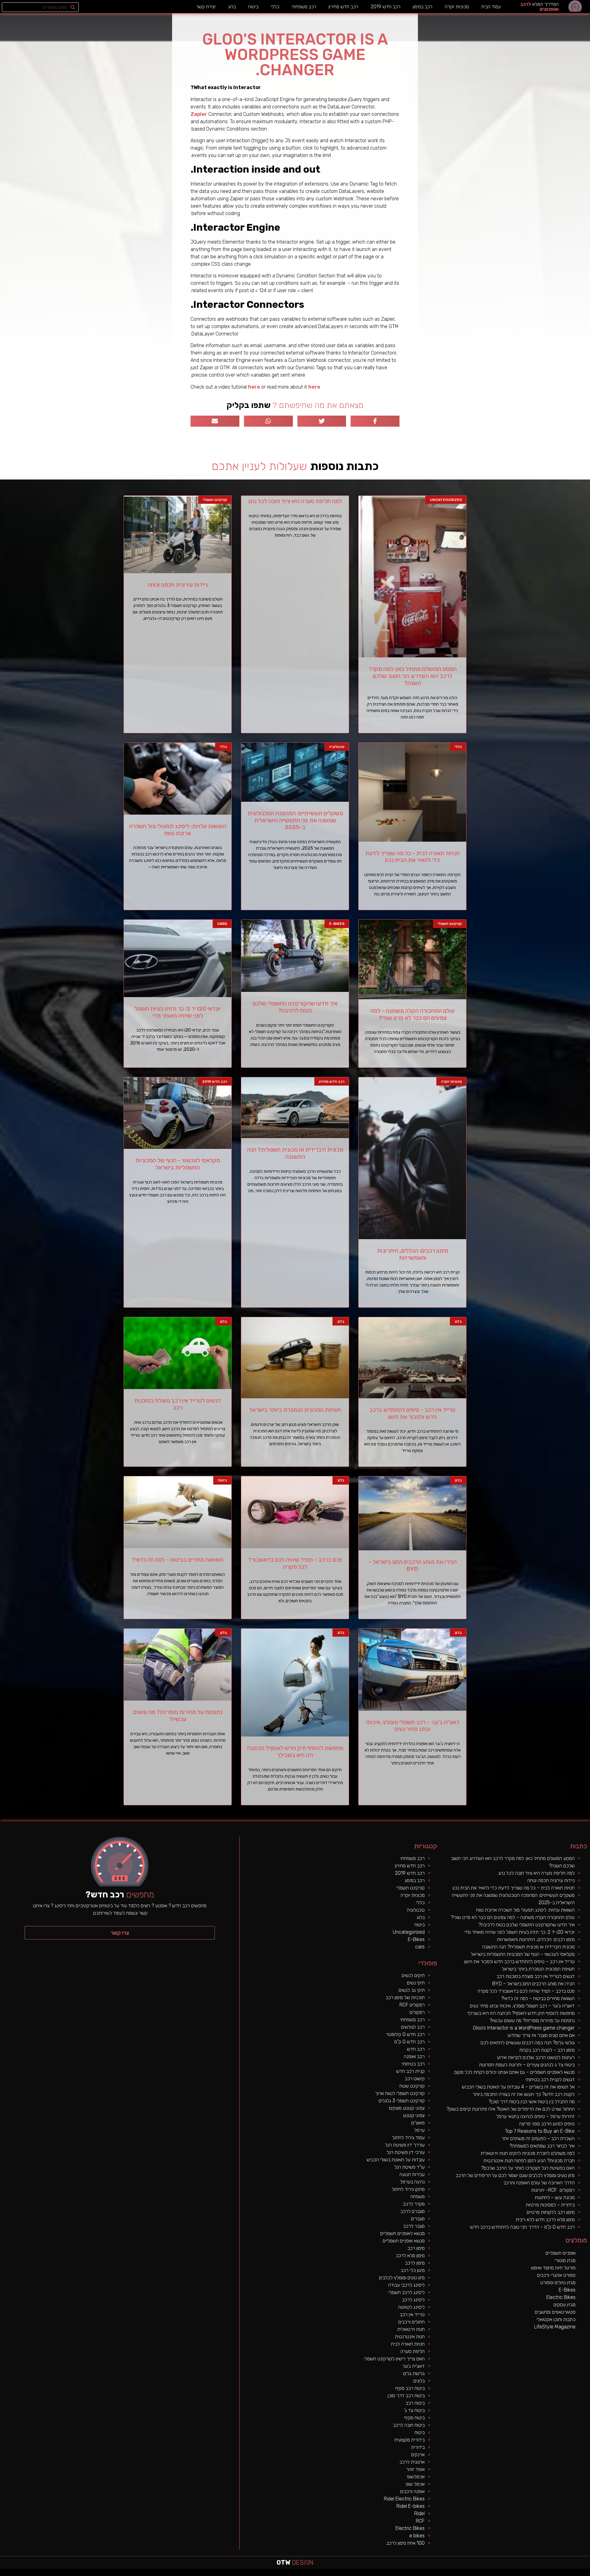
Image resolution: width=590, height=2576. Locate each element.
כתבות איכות (538, 2574)
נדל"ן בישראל (403, 2574)
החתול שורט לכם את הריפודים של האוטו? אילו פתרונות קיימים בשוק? (511, 2109)
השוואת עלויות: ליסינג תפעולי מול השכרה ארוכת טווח (178, 830)
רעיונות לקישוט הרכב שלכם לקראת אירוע (536, 2057)
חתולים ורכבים (411, 2322)
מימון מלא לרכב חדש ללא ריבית (545, 2220)
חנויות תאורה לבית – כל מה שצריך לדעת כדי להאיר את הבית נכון (413, 857)
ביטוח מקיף (414, 2418)
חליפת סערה (413, 2351)
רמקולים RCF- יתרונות (553, 2190)
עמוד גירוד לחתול (408, 2138)
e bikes (417, 2536)
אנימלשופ (416, 2477)
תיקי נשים (416, 1983)
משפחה (417, 2196)
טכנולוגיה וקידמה (526, 2574)
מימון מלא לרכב (410, 2255)
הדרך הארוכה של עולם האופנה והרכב (539, 2183)
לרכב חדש (533, 2574)
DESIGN (295, 2562)
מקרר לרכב (414, 2204)
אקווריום (474, 2574)
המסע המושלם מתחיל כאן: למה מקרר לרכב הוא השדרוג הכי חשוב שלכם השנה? (413, 676)
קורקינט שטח (412, 2086)
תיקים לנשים (413, 1975)
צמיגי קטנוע (414, 2115)
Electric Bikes (410, 2528)
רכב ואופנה (414, 2056)
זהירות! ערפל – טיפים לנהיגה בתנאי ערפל (535, 2116)
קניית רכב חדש (410, 2071)
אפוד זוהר (415, 2469)
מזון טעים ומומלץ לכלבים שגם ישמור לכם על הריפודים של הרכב (515, 2175)
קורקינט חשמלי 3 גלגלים (402, 2101)
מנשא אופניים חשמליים (404, 2241)
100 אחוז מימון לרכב (405, 2543)
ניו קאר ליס (435, 2574)
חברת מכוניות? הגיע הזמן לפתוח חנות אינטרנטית (529, 2161)
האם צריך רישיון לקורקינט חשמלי (394, 2359)
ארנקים (418, 2455)
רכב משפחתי (304, 7)
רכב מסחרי (498, 2574)
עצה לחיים (464, 2574)
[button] (120, 1933)
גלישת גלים (414, 2373)
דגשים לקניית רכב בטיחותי (550, 2079)
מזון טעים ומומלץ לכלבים (402, 2278)
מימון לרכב (415, 2263)
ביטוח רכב (415, 2403)
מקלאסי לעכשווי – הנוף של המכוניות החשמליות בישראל (178, 1164)
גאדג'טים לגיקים (410, 2574)
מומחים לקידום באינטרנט (367, 2574)
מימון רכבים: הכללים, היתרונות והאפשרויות (413, 1254)
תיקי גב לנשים (412, 1990)
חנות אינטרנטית (410, 2337)
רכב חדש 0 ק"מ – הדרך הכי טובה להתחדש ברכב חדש (522, 2227)
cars (420, 1947)
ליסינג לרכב (413, 2300)
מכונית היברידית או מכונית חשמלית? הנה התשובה (295, 1153)
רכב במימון (423, 7)
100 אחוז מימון (302, 2574)
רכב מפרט (511, 2574)
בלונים (419, 2381)
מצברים (418, 2219)
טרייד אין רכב (412, 2314)
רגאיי (478, 2574)
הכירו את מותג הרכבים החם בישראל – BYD (413, 1565)
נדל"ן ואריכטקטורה (337, 2574)
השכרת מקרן (358, 2574)
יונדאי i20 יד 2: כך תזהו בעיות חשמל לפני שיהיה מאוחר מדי (178, 1012)
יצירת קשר (206, 7)
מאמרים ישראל (505, 2574)
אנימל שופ (415, 2484)
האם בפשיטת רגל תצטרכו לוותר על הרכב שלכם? (528, 2168)
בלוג (232, 7)
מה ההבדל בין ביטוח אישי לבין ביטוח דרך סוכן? (532, 2102)
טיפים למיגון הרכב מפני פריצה (547, 2124)
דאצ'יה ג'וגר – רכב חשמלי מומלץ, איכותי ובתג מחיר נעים (413, 1726)
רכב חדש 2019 (385, 7)
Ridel (419, 2513)
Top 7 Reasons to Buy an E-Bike (540, 2131)
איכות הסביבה (488, 2574)
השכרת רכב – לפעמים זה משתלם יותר (538, 2138)
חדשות (494, 2574)
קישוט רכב (415, 2079)
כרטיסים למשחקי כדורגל (378, 2574)
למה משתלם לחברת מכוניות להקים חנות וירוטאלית (528, 2153)
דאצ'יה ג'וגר (413, 2366)
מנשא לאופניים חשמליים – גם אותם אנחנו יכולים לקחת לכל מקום (514, 2072)
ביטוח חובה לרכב (409, 2425)
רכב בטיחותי (413, 2064)
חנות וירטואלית (411, 2329)
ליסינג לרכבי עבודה (406, 2285)
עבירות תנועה (412, 2174)
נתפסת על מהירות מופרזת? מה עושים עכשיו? (178, 1716)
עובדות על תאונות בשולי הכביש (396, 2160)
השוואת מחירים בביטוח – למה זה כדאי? (178, 1560)
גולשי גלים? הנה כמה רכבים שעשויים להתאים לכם (528, 2043)
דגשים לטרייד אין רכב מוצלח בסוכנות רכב (178, 1404)
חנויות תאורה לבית (408, 2344)
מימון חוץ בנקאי (546, 2574)
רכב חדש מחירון (343, 7)
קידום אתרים (329, 2574)
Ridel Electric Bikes (404, 2499)
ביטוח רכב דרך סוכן (406, 2396)
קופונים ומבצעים (579, 2574)
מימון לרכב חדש (309, 2574)
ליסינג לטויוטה (411, 2307)
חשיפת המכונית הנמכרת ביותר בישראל (295, 1410)
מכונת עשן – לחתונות (555, 2197)
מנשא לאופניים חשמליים (402, 2233)
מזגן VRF (430, 2574)
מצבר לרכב (414, 2226)
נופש (450, 2574)
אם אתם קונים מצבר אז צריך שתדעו (541, 2035)
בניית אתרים (344, 2574)
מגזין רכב (572, 2574)
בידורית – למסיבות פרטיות (550, 2205)
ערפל (419, 2130)
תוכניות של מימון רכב (405, 1997)
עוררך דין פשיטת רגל (405, 2145)
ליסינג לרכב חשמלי (407, 2292)
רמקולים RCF (412, 2005)
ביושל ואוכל (553, 2574)
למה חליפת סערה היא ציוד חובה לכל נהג (295, 501)
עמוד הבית (491, 7)
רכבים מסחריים (417, 2574)
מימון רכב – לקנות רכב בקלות (547, 2050)
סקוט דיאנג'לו (391, 2574)
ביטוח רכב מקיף (410, 2388)
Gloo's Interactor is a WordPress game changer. (523, 2028)
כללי (275, 7)
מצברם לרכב (413, 2211)
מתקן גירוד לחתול (408, 2189)
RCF (420, 2521)
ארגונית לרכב (412, 2462)
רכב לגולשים (413, 2027)
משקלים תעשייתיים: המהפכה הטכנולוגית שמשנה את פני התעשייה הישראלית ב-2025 (295, 820)
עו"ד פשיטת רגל (409, 2167)
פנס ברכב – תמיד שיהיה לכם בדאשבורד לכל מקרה (295, 1563)
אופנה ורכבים (412, 2491)
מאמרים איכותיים (560, 2574)
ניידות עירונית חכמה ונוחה (178, 585)
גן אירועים (446, 2574)
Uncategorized (409, 1932)
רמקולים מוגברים (351, 2574)
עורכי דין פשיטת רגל (406, 2152)
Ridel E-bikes (411, 2506)
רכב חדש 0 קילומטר (405, 2034)
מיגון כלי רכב (413, 2270)
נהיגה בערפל (412, 2182)
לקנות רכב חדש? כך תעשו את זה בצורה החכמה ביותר (524, 2094)
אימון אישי (424, 2574)
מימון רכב (416, 2248)
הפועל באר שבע (587, 2574)
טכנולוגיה (416, 1910)
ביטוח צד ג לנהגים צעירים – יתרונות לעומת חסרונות (527, 2065)
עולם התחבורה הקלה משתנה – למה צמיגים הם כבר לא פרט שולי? (412, 1014)
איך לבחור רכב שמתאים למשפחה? (542, 2146)
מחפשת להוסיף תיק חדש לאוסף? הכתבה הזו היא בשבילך (295, 1752)
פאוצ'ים (418, 2123)
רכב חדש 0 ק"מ (409, 2042)
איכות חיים (567, 2574)
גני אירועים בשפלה (518, 2574)
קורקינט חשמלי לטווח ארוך (400, 2093)
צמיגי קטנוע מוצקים (407, 2108)
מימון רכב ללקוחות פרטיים (551, 2212)
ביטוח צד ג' (414, 2410)
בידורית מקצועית (409, 2440)
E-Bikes (416, 1939)
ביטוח (253, 7)
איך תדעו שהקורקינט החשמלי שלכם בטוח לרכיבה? (295, 1007)
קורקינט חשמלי (411, 1888)
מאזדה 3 (385, 2574)
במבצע (482, 2574)
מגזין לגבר (397, 2574)
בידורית (418, 2447)
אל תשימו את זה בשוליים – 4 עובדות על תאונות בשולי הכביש (518, 2087)
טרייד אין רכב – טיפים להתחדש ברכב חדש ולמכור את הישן (412, 1413)
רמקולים (417, 2012)
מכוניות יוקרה (457, 7)
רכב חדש (416, 2049)
